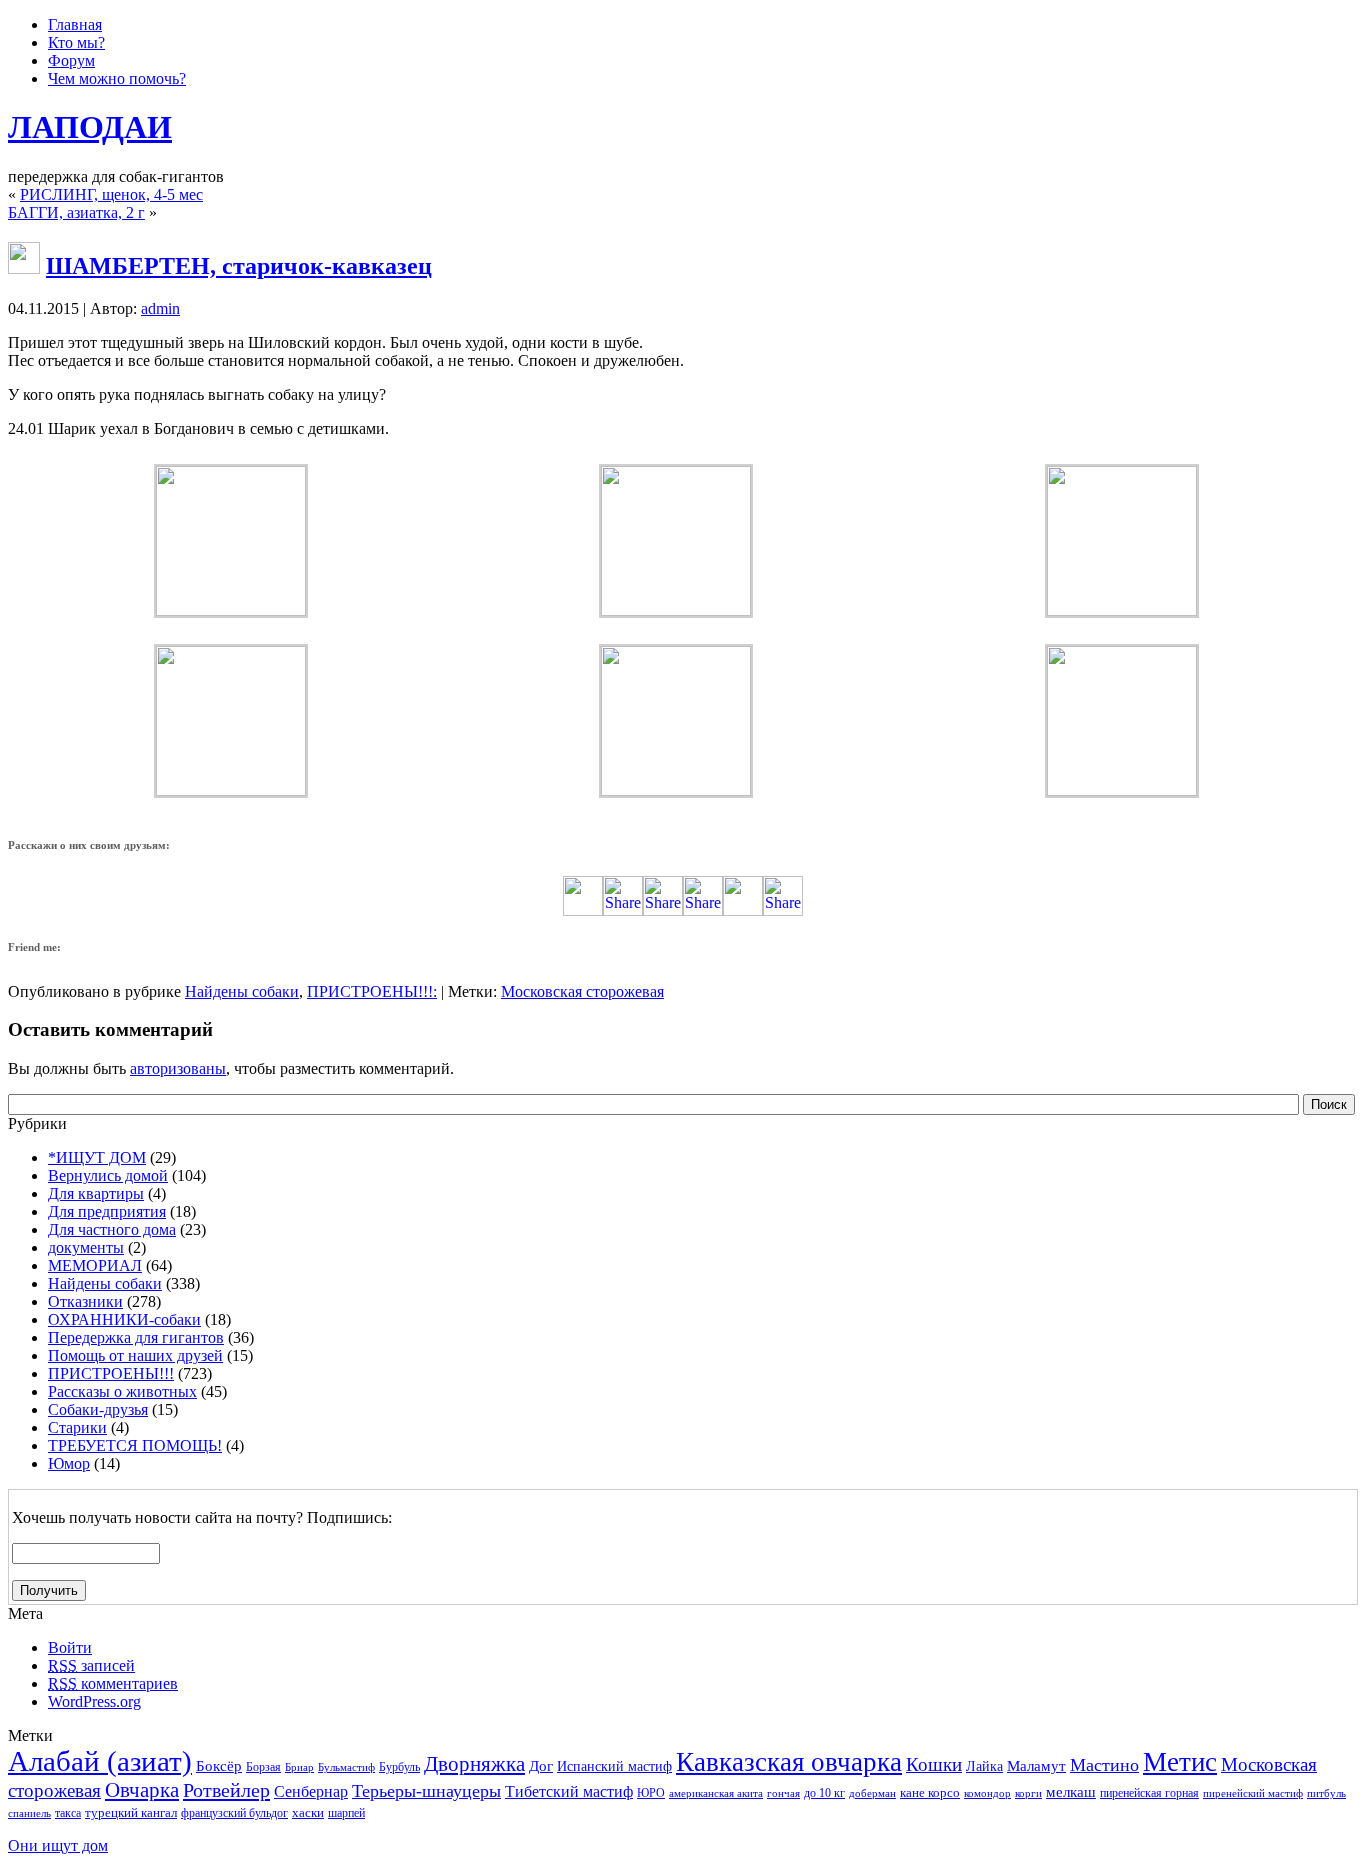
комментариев (113, 1683)
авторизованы (178, 1068)
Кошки (934, 1764)
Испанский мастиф (614, 1766)
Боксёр (219, 1765)
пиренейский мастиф (1253, 1793)
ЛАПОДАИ (90, 127)
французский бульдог (234, 1813)
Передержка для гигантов (136, 1337)
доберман (872, 1793)
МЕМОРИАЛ (95, 1265)
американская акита (716, 1793)
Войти (70, 1647)
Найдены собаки (242, 991)
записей (91, 1665)
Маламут (1036, 1766)
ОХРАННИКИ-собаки (124, 1319)
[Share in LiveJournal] (743, 910)
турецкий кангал (131, 1812)
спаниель (29, 1813)
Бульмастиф (346, 1767)
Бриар (299, 1767)
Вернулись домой (108, 1175)
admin (160, 308)
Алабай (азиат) (100, 1761)
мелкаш (1071, 1791)
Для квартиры (96, 1193)
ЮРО (651, 1793)
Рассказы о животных (122, 1391)
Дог (541, 1766)
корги (1028, 1793)
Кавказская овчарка (789, 1762)
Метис (1180, 1762)
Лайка (984, 1766)
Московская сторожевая (582, 991)
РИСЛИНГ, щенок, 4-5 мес (111, 194)
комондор (987, 1793)
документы (86, 1247)
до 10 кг (824, 1793)
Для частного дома (112, 1229)
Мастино (1104, 1765)
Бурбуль (399, 1767)
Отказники (85, 1301)
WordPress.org (94, 1701)
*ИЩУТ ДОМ (97, 1157)
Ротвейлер (226, 1790)
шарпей (346, 1813)
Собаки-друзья (98, 1409)
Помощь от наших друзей (135, 1355)
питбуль (1326, 1793)
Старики (77, 1427)
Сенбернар (311, 1791)
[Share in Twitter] (583, 910)
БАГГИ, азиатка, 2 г (76, 212)
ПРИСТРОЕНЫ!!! (370, 991)
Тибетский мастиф (569, 1791)
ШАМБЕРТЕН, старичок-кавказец (239, 266)
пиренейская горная (1149, 1793)
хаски (308, 1812)
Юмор (69, 1463)
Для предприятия (107, 1211)
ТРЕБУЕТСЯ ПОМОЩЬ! (135, 1445)
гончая (783, 1793)
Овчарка (142, 1790)
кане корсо (930, 1792)
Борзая (263, 1767)
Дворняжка (474, 1764)
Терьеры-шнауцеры (426, 1791)
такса (68, 1813)
